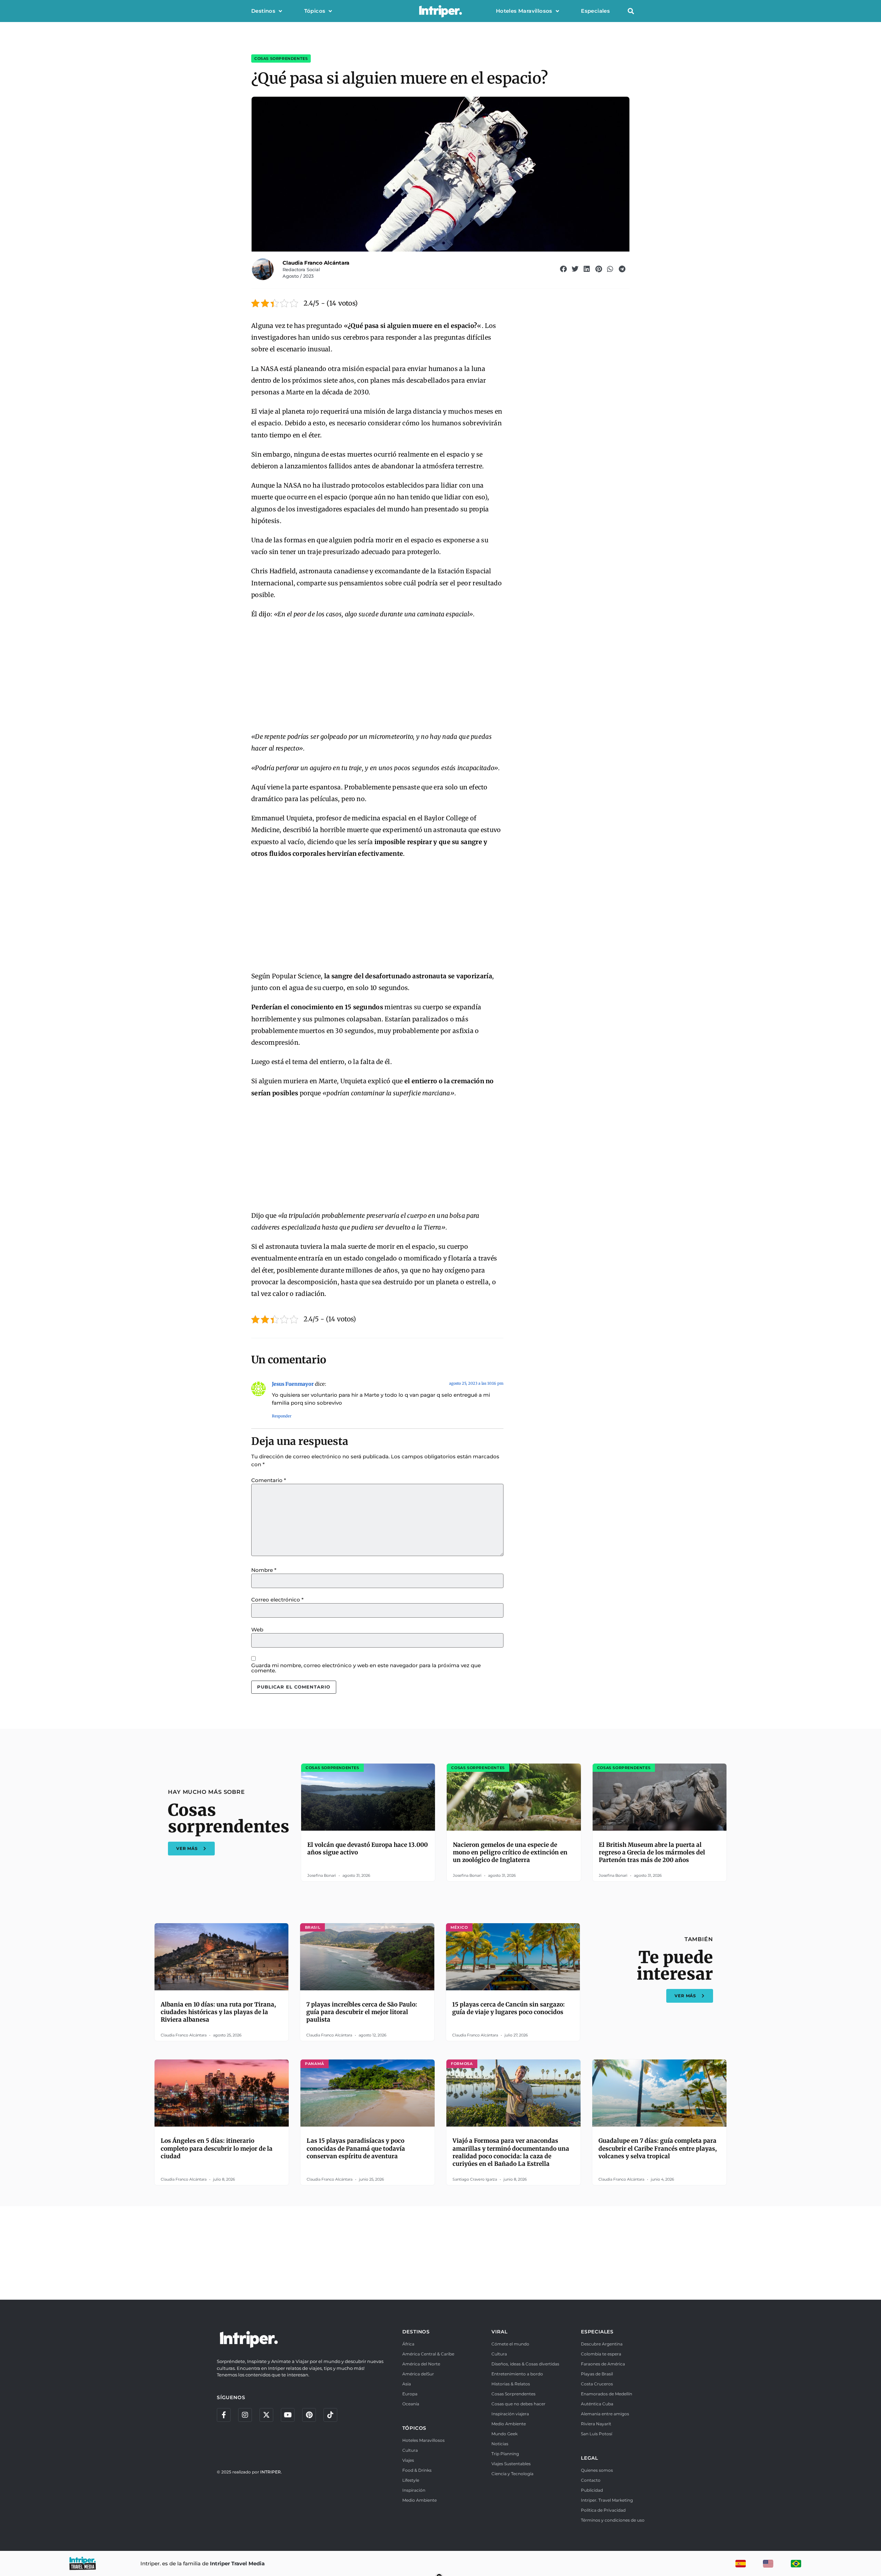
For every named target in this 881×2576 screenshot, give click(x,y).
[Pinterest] (309, 2415)
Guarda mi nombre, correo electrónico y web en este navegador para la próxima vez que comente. (366, 1668)
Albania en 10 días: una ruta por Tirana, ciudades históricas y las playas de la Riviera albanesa (218, 2012)
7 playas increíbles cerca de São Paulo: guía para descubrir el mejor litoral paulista (362, 2012)
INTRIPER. (271, 2472)
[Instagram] (245, 2415)
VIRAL (499, 2332)
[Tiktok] (330, 2415)
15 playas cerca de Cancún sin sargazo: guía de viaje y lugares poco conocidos (508, 2008)
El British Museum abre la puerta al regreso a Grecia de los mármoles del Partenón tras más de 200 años (652, 1852)
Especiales (595, 11)
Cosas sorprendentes (281, 58)
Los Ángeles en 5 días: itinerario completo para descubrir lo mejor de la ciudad (217, 2148)
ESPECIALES (597, 2332)
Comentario (269, 1480)
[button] (631, 11)
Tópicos (315, 11)
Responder (282, 1416)
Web (257, 1630)
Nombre (264, 1570)
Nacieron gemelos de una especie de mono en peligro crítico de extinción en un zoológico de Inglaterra (510, 1852)
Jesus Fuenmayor (293, 1384)
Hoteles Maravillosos (524, 11)
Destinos (263, 11)
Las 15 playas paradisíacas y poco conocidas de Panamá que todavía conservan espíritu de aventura (356, 2148)
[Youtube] (288, 2415)
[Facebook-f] (224, 2415)
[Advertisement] (377, 676)
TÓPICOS (415, 2428)
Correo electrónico (277, 1600)
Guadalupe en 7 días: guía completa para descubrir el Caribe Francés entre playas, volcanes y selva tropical (658, 2148)
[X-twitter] (266, 2415)
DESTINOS (416, 2332)
